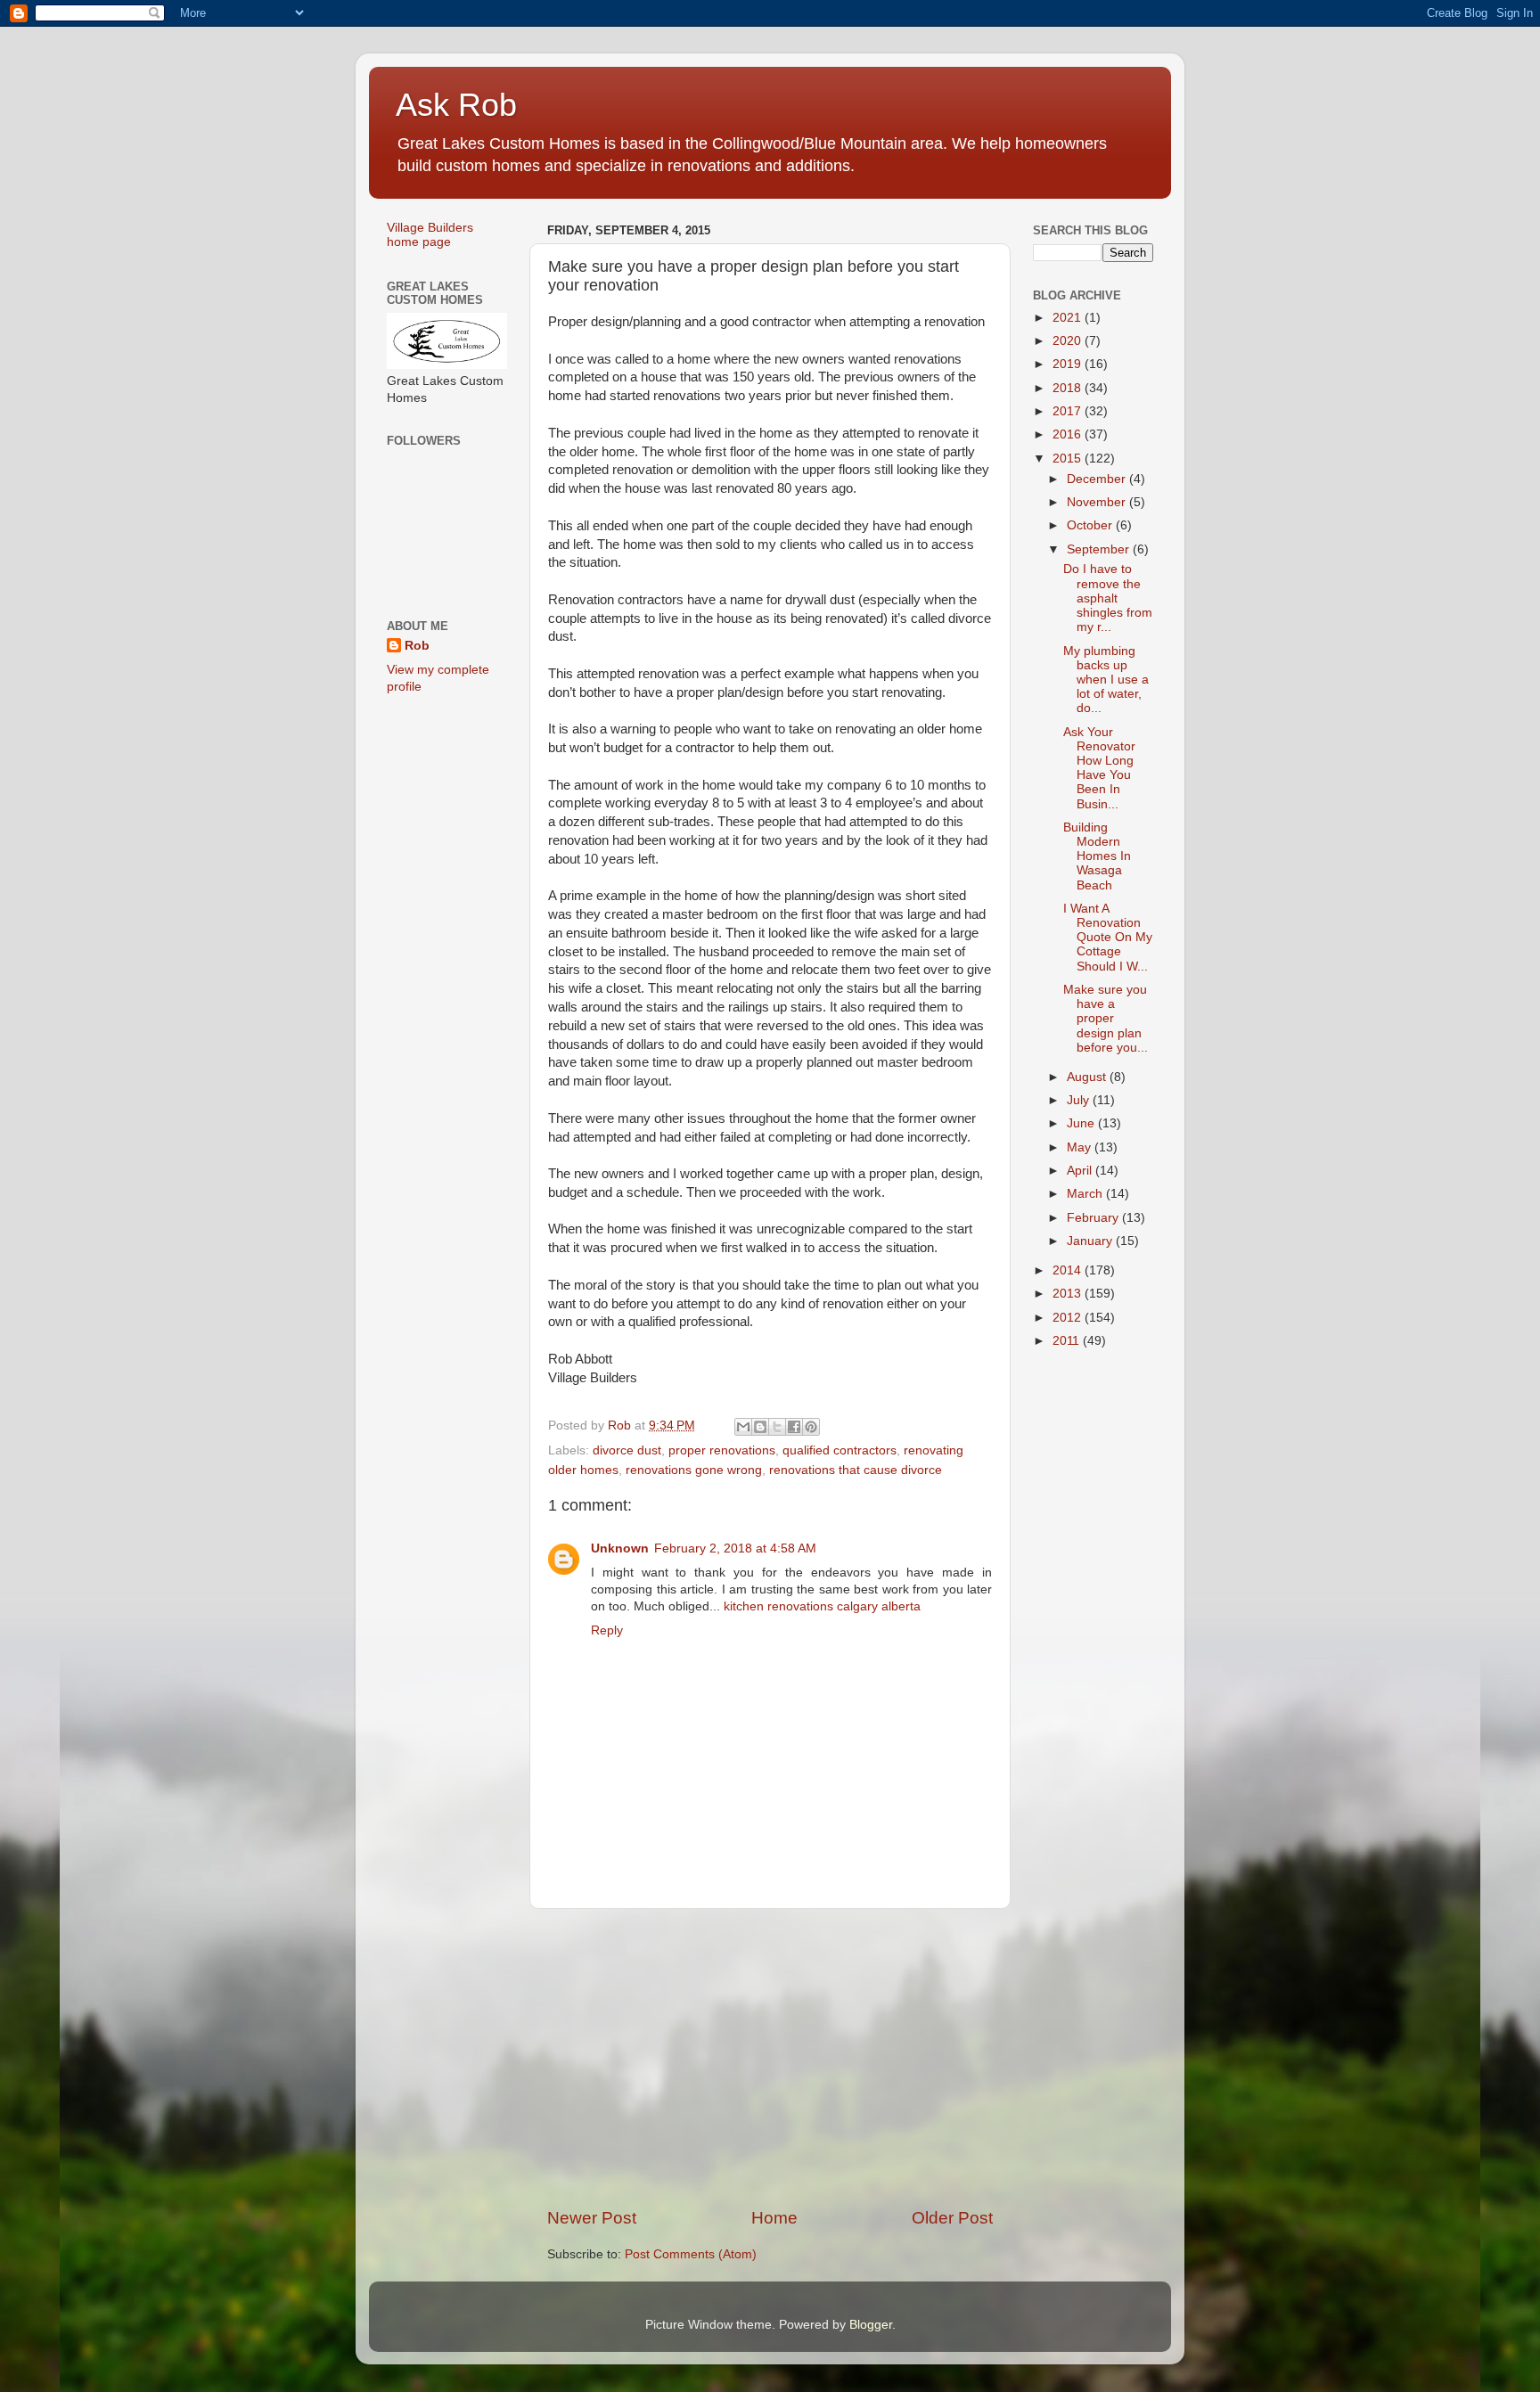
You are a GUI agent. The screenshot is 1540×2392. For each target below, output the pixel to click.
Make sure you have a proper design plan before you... (1106, 1019)
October (1091, 525)
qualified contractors (840, 1450)
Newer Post (592, 2218)
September (1100, 549)
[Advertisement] (770, 2058)
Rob (417, 646)
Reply (607, 1630)
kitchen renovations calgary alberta (822, 1606)
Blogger (871, 2325)
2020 (1069, 341)
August (1088, 1077)
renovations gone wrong (694, 1470)
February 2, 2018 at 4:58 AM (735, 1548)
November (1098, 502)
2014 (1069, 1270)
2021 (1069, 318)
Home (774, 2218)
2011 (1068, 1341)
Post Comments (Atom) (691, 2254)
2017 (1069, 411)
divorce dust (627, 1450)
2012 (1069, 1318)
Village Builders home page (430, 235)
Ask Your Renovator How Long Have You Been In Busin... (1099, 768)
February (1094, 1218)
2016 (1069, 434)
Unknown (620, 1548)
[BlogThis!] (760, 1427)
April (1081, 1171)
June (1082, 1123)
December (1098, 479)
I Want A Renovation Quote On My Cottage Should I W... (1108, 938)
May (1081, 1147)
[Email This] (743, 1427)
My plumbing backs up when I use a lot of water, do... (1106, 680)
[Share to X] (777, 1427)
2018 (1069, 388)
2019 (1069, 364)
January (1091, 1241)
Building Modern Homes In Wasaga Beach (1097, 856)
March (1086, 1194)
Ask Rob (456, 105)
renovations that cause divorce (856, 1470)
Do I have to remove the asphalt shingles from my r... (1108, 598)
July (1080, 1100)
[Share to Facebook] (794, 1427)
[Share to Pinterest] (811, 1427)
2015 (1069, 459)
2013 (1069, 1294)
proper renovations (722, 1450)
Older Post (952, 2218)
